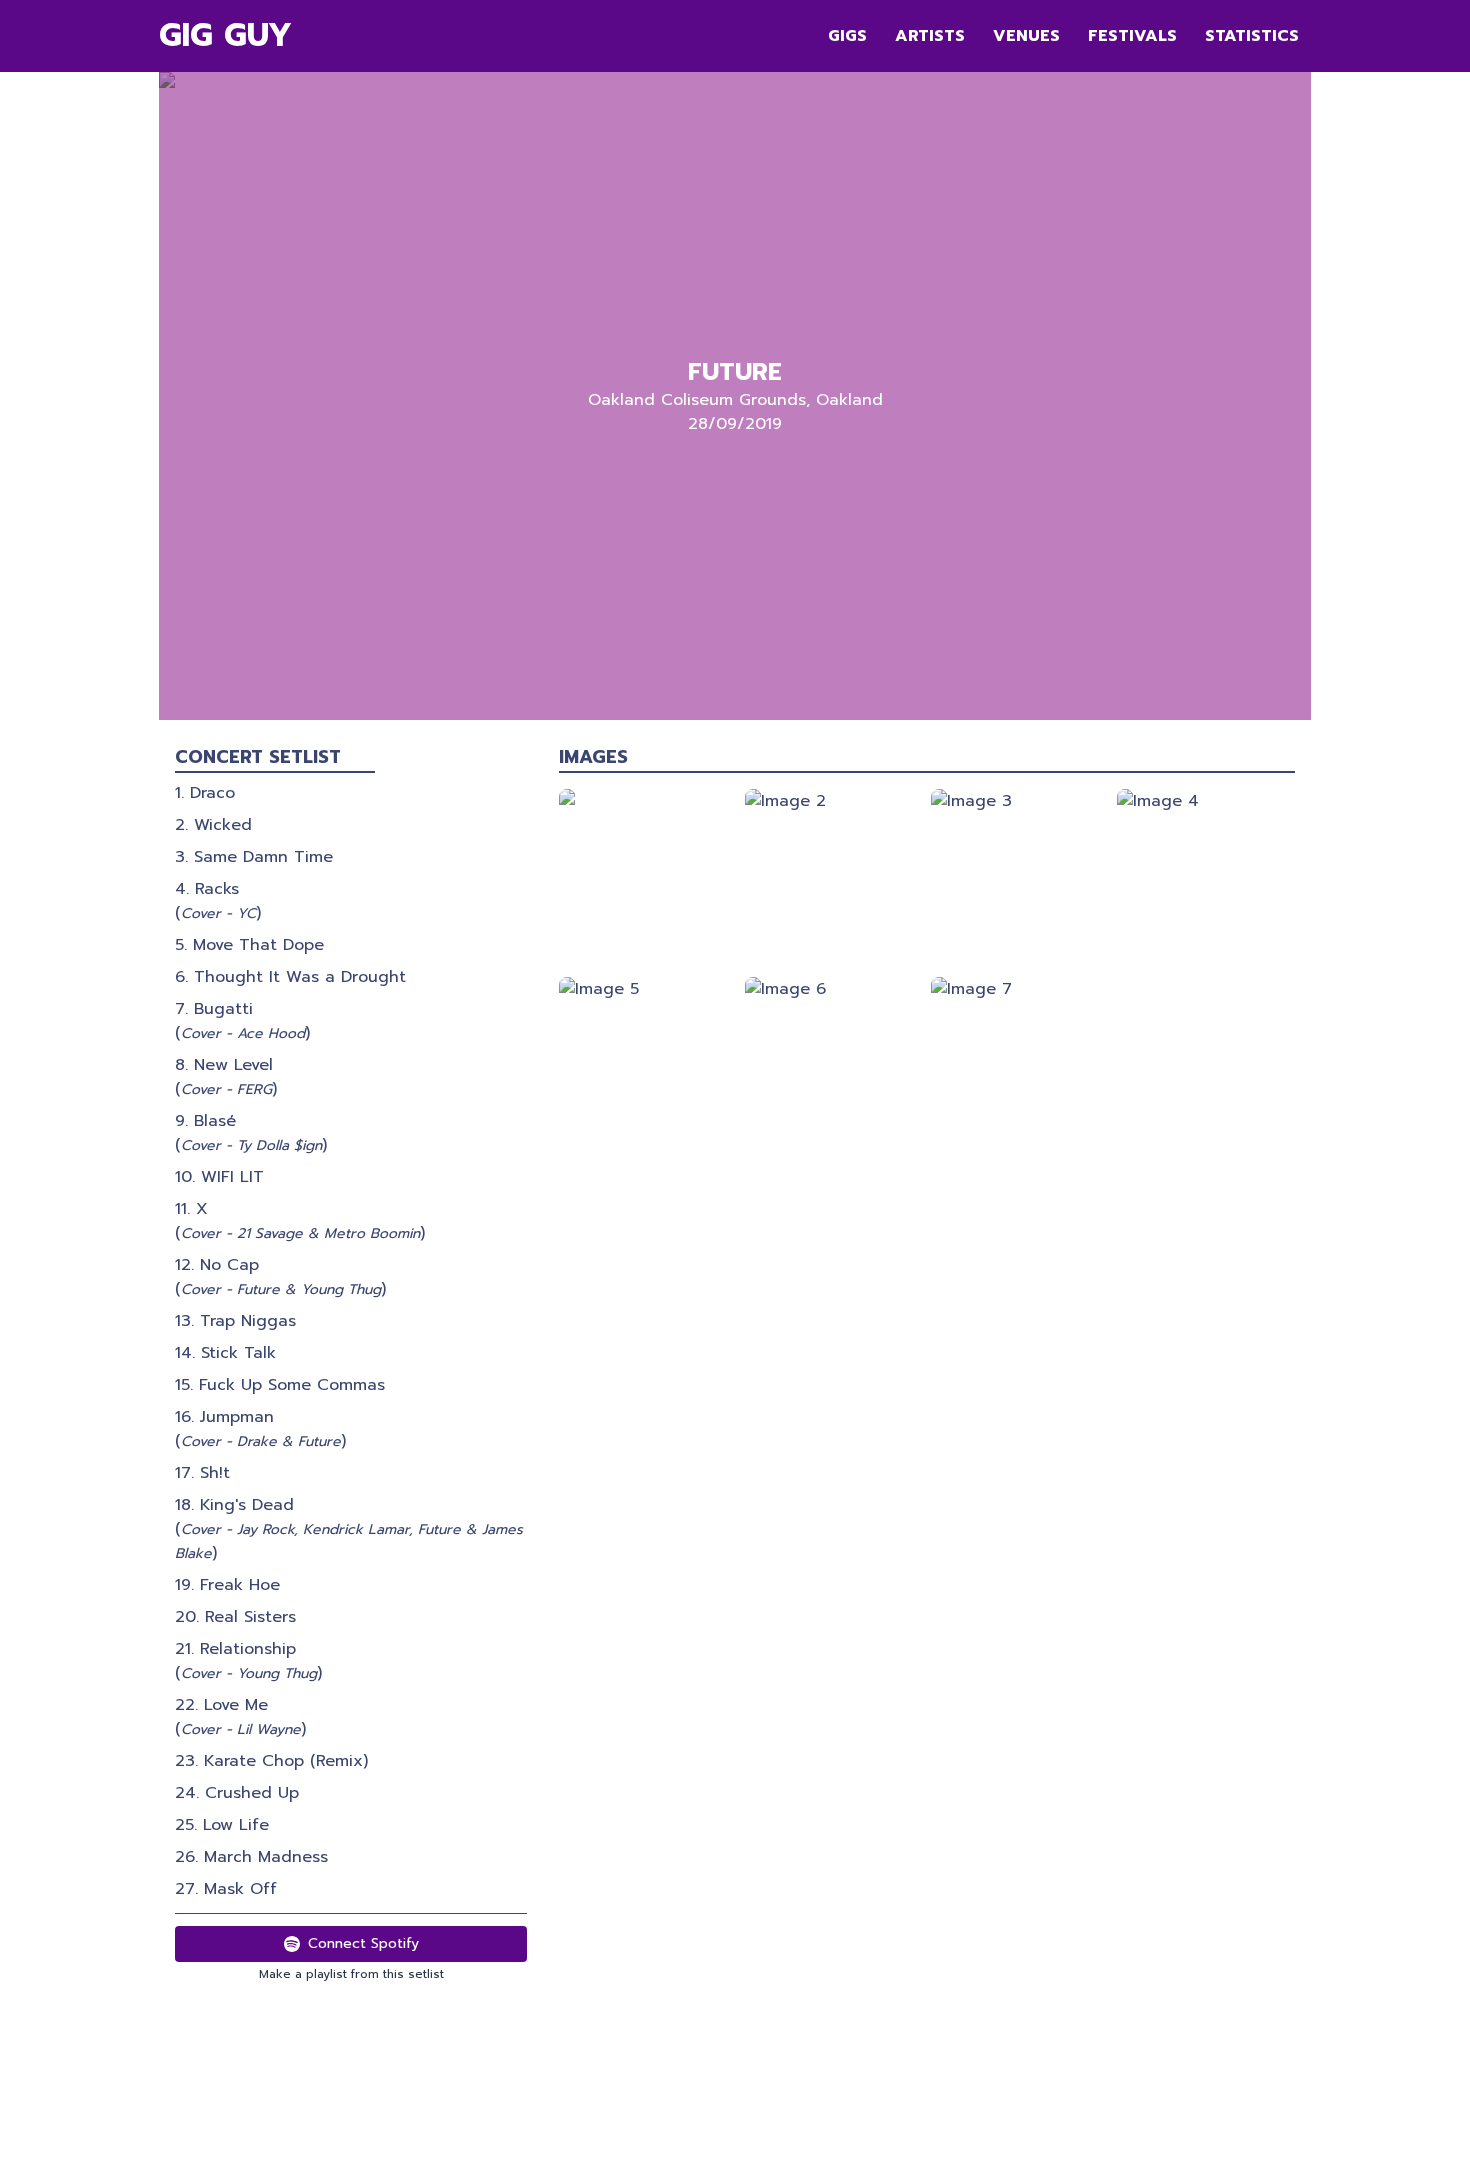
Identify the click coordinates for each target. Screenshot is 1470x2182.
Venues (1026, 36)
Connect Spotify (363, 1943)
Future (735, 372)
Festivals (1132, 36)
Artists (930, 36)
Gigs (847, 36)
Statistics (1252, 36)
